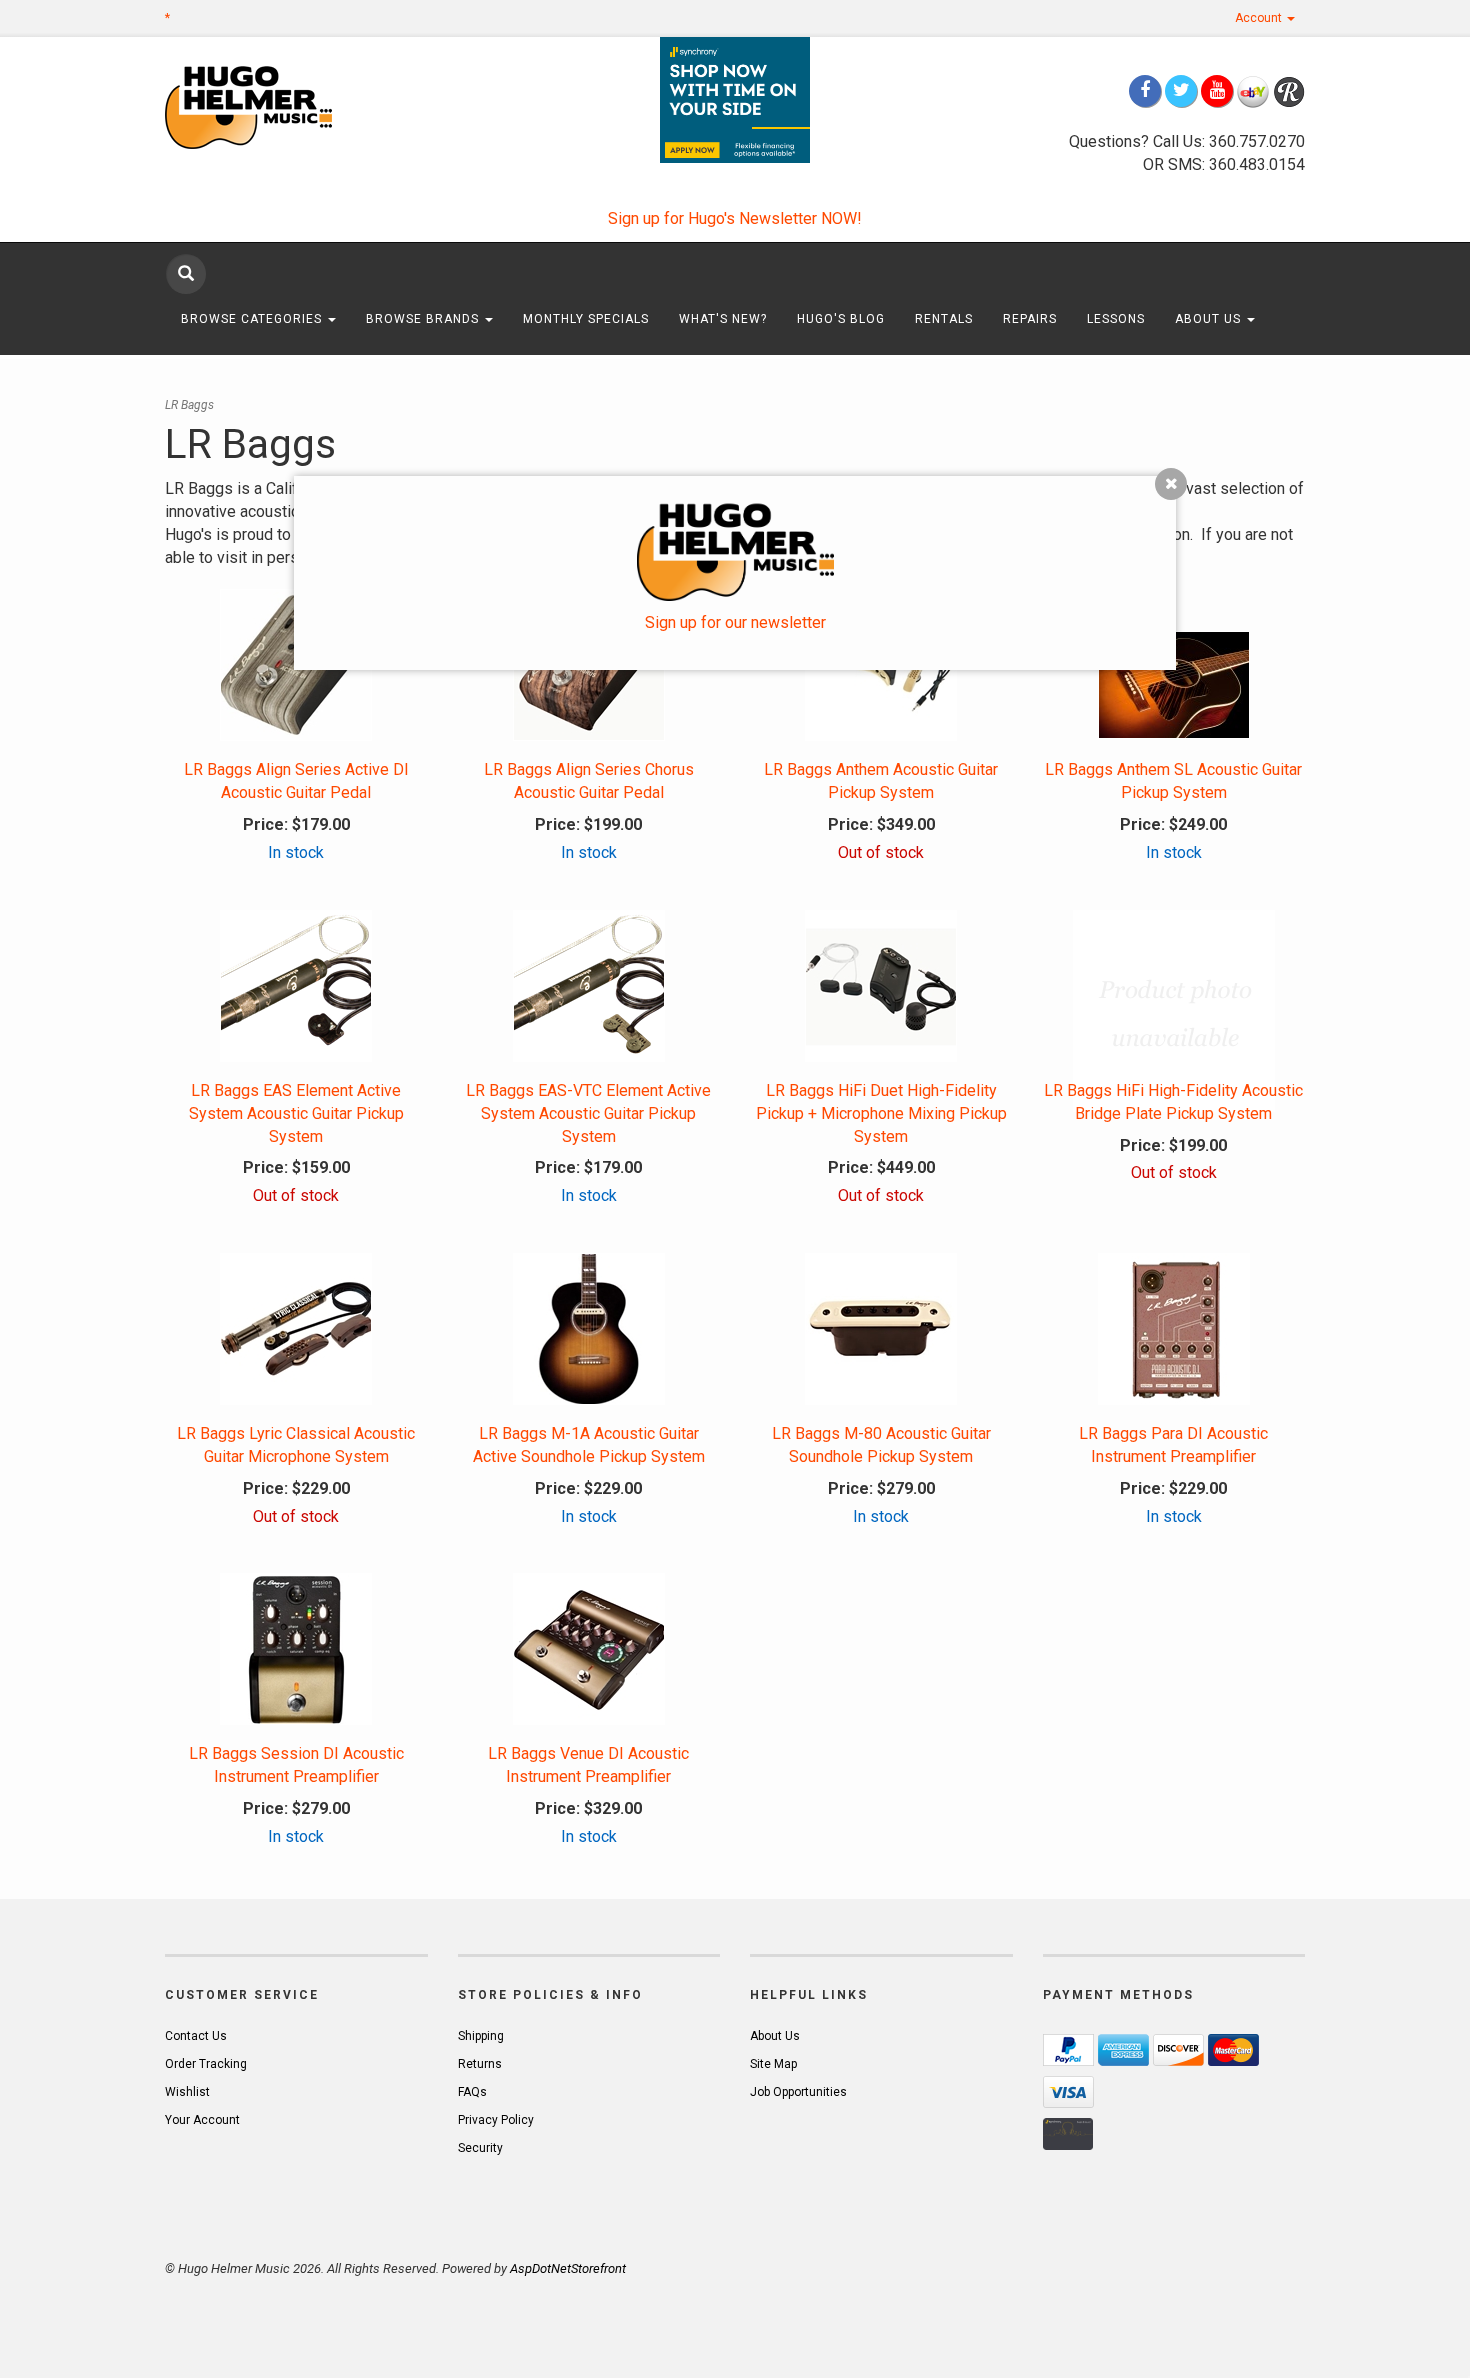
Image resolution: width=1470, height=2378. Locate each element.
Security (480, 2148)
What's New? (723, 319)
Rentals (944, 319)
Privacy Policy (496, 2120)
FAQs (472, 2092)
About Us (1210, 319)
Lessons (1116, 319)
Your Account (202, 2120)
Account (1260, 18)
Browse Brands (424, 319)
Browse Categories (253, 319)
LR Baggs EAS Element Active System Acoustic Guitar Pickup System (296, 1113)
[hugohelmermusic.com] (296, 106)
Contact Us (196, 2036)
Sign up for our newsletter (735, 622)
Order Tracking (206, 2064)
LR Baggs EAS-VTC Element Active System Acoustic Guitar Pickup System (588, 1113)
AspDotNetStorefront (568, 2268)
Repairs (1030, 319)
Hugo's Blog (841, 319)
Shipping (481, 2036)
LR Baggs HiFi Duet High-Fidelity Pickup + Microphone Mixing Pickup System (881, 1113)
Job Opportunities (798, 2092)
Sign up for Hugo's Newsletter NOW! (735, 218)
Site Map (773, 2064)
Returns (480, 2064)
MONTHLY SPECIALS (586, 319)
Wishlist (187, 2092)
